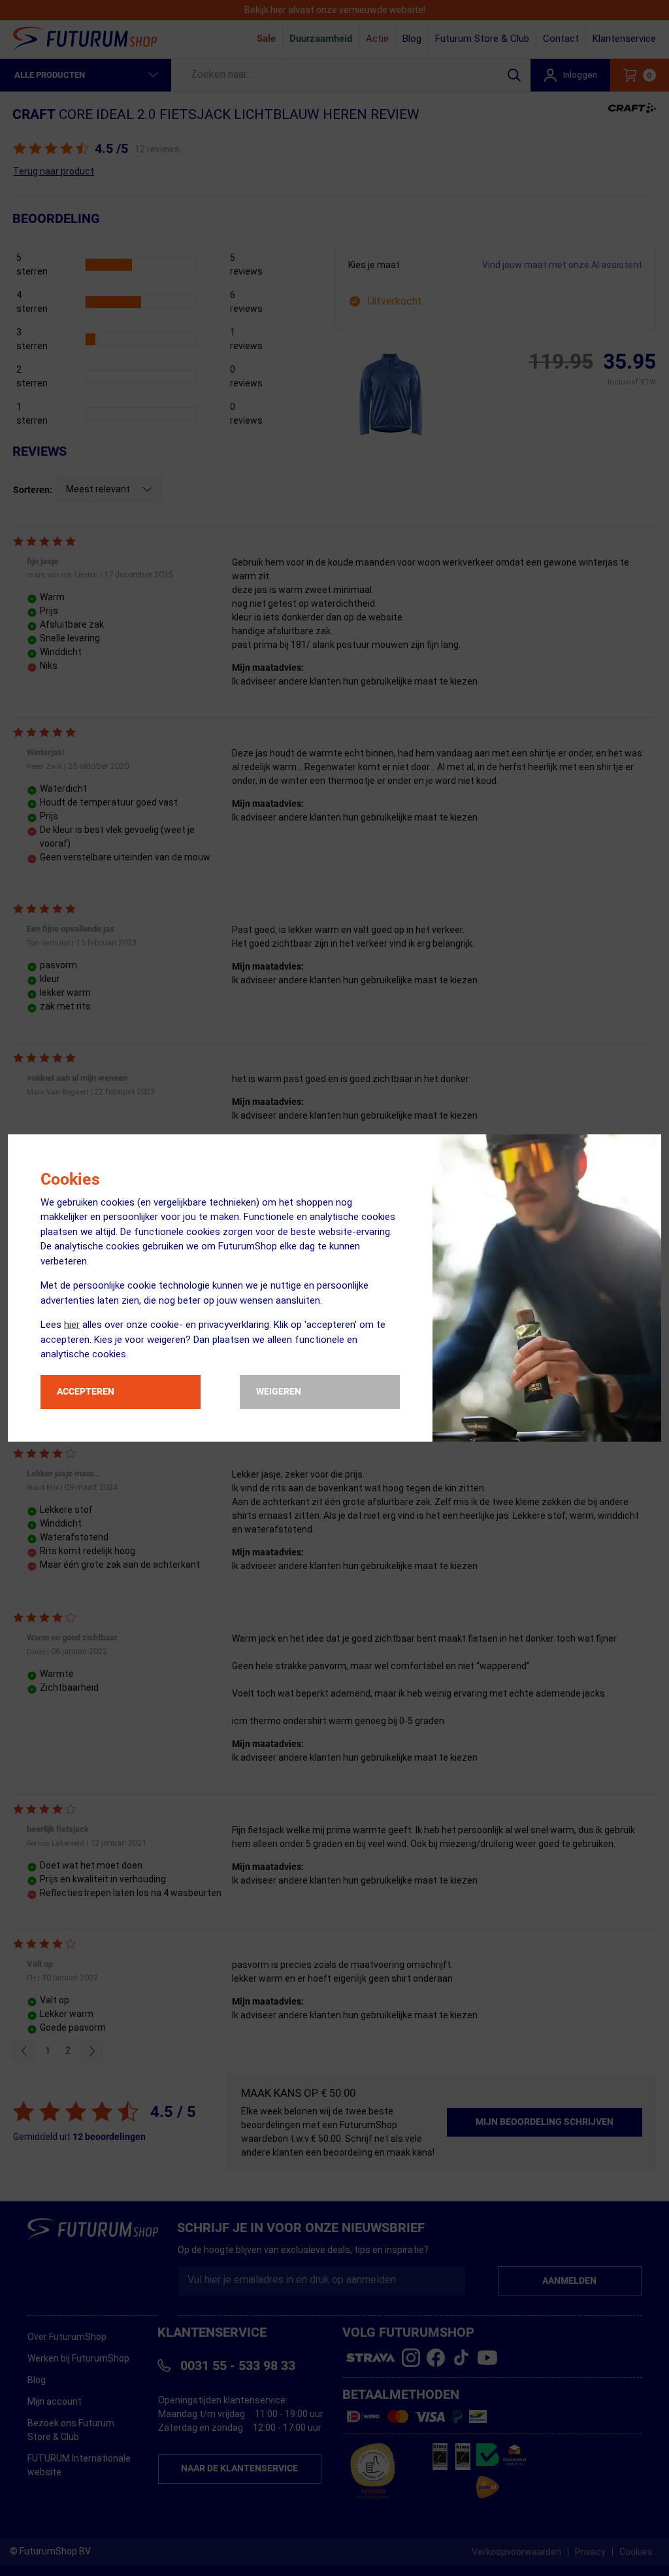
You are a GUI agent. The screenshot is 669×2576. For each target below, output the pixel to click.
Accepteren (86, 1391)
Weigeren (279, 1391)
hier (72, 1325)
